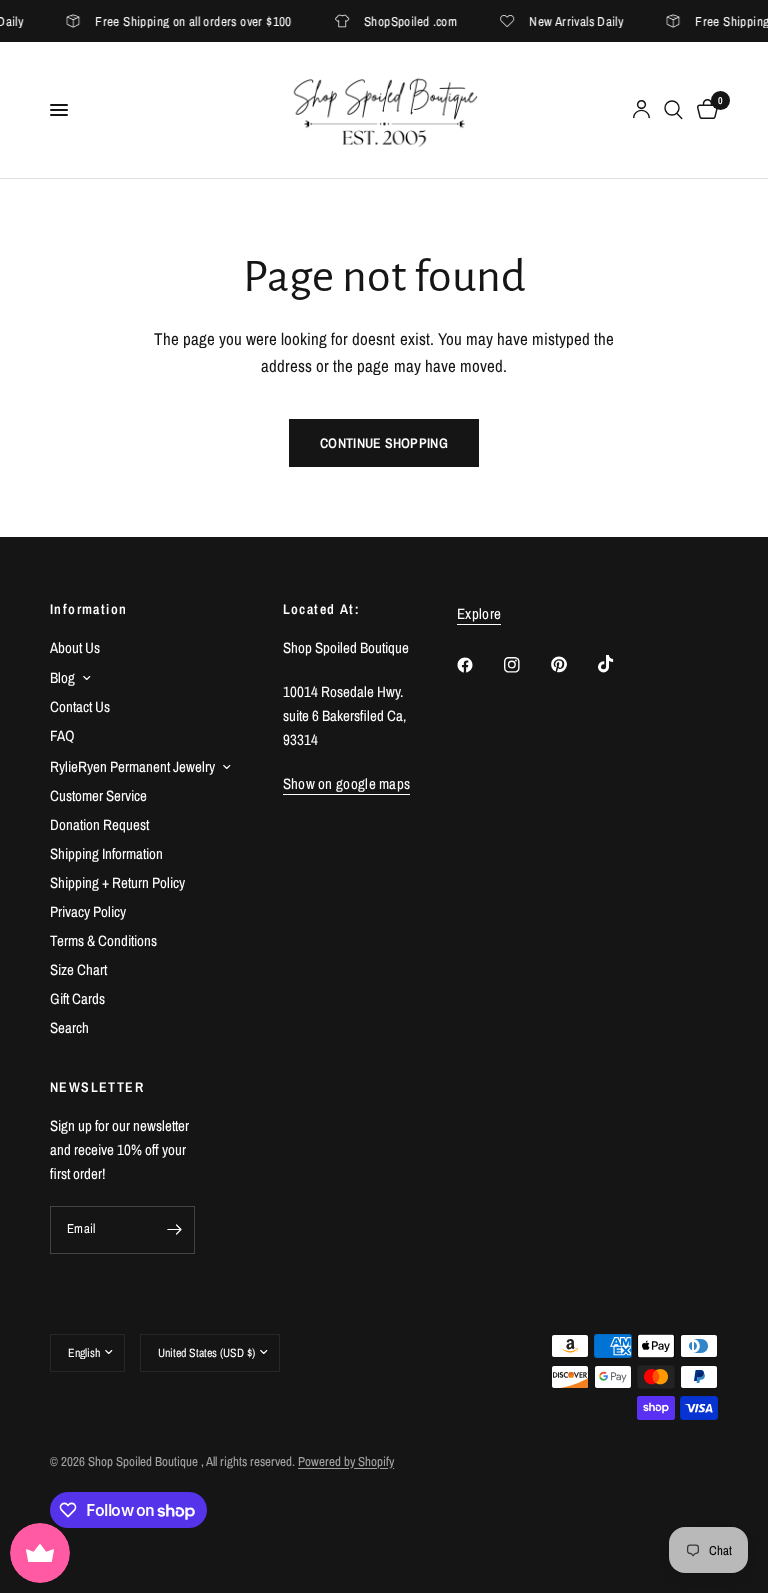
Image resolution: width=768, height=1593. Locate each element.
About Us (75, 647)
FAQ (62, 735)
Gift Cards (77, 998)
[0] (704, 110)
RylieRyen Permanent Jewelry (132, 766)
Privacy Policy (88, 911)
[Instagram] (526, 665)
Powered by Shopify (346, 1461)
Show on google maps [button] (347, 783)
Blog (62, 677)
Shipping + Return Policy (117, 882)
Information (88, 609)
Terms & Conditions (103, 940)
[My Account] (641, 110)
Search (69, 1027)
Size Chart (78, 969)
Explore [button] (479, 613)
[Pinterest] (573, 665)
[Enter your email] (175, 1230)
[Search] (673, 110)
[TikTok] (620, 664)
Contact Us (80, 706)
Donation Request (99, 824)
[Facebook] (479, 665)
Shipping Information (106, 853)
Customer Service (98, 795)
